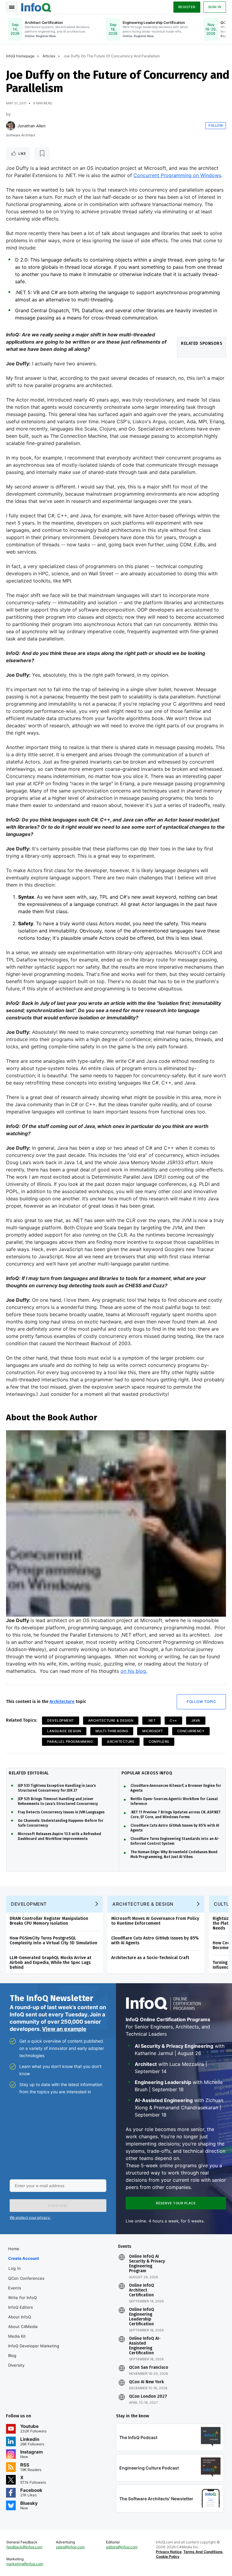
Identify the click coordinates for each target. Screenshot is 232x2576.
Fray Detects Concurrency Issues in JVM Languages (61, 1812)
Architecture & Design (111, 1720)
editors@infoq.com (122, 2547)
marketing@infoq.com (25, 2564)
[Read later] (42, 154)
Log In (15, 2268)
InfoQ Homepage (20, 56)
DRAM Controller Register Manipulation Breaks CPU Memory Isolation (49, 1921)
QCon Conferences (26, 2278)
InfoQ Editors (21, 2307)
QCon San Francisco (149, 2368)
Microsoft (153, 1731)
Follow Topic (201, 1702)
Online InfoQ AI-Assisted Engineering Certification (145, 2346)
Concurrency (191, 1731)
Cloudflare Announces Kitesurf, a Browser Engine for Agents (176, 1788)
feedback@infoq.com (24, 2547)
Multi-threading (112, 1731)
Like (22, 154)
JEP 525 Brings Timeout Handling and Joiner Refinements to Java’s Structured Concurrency (58, 1801)
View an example (64, 2029)
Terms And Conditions (203, 2552)
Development (61, 1720)
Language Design (64, 1731)
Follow (216, 125)
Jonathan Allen (32, 126)
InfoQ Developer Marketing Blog (34, 2351)
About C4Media (23, 2327)
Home (14, 2249)
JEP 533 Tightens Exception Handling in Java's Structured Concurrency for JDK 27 (57, 1788)
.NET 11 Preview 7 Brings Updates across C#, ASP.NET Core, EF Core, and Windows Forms (176, 1815)
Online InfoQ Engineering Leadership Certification (142, 2317)
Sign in (215, 7)
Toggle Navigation (11, 7)
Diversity (16, 2365)
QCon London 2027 (148, 2397)
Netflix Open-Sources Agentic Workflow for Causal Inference (174, 1801)
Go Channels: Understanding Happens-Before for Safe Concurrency (61, 1823)
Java (196, 1720)
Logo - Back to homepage (36, 7)
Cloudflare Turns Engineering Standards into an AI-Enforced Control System (175, 1841)
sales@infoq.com (70, 2547)
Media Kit (17, 2336)
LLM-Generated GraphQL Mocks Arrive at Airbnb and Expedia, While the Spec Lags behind (50, 1963)
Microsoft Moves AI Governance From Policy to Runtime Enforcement (155, 1921)
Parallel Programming (70, 1742)
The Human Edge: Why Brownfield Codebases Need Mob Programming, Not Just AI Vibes (174, 1854)
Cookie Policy (168, 2557)
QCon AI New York (146, 2382)
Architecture (62, 1702)
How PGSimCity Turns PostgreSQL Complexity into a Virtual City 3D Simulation (53, 1941)
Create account (24, 2258)
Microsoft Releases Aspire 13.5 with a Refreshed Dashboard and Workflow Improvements (60, 1836)
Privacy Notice (169, 2552)
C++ (173, 1720)
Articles (49, 56)
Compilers (159, 1742)
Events (15, 2288)
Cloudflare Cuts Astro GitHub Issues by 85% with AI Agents (175, 1828)
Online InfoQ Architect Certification (142, 2290)
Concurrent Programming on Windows (177, 175)
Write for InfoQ (23, 2298)
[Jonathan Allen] (11, 126)
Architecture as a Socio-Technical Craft (150, 1958)
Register (187, 7)
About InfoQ (20, 2317)
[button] (58, 2206)
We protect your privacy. (30, 2217)
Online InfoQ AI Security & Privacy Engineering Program (147, 2264)
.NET (151, 1720)
